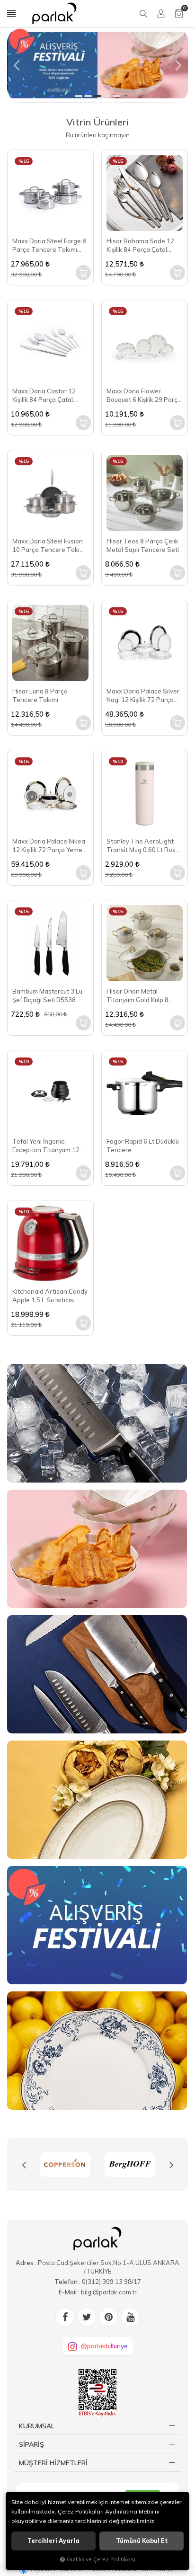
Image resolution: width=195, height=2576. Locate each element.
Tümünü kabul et (142, 2541)
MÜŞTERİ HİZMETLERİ (53, 2463)
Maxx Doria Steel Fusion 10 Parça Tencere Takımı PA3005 (49, 546)
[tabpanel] (97, 65)
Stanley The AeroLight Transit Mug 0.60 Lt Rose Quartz (143, 846)
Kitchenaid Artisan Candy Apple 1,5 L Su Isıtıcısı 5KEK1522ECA (50, 1296)
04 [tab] (107, 96)
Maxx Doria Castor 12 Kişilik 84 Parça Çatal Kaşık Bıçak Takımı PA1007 (44, 395)
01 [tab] (79, 96)
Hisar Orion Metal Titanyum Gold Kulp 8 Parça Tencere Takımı (139, 996)
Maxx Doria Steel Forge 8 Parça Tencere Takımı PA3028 (49, 245)
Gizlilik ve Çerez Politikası (101, 2559)
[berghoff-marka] (65, 2165)
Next (171, 2165)
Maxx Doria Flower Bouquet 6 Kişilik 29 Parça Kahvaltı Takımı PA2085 (144, 395)
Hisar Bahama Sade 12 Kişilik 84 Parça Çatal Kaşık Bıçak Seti (140, 245)
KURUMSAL (37, 2426)
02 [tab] (88, 96)
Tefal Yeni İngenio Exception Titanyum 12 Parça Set (46, 1146)
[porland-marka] (130, 2165)
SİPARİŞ (31, 2444)
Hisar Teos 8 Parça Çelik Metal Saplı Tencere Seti (143, 545)
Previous (24, 2165)
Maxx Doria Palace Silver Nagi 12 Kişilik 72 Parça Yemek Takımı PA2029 (143, 696)
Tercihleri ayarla (53, 2541)
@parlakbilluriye (104, 2346)
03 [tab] (97, 96)
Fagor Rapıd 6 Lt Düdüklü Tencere (143, 1146)
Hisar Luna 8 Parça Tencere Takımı (40, 695)
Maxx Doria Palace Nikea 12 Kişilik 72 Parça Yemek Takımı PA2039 (49, 846)
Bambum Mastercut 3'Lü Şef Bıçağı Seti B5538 (47, 995)
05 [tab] (116, 96)
